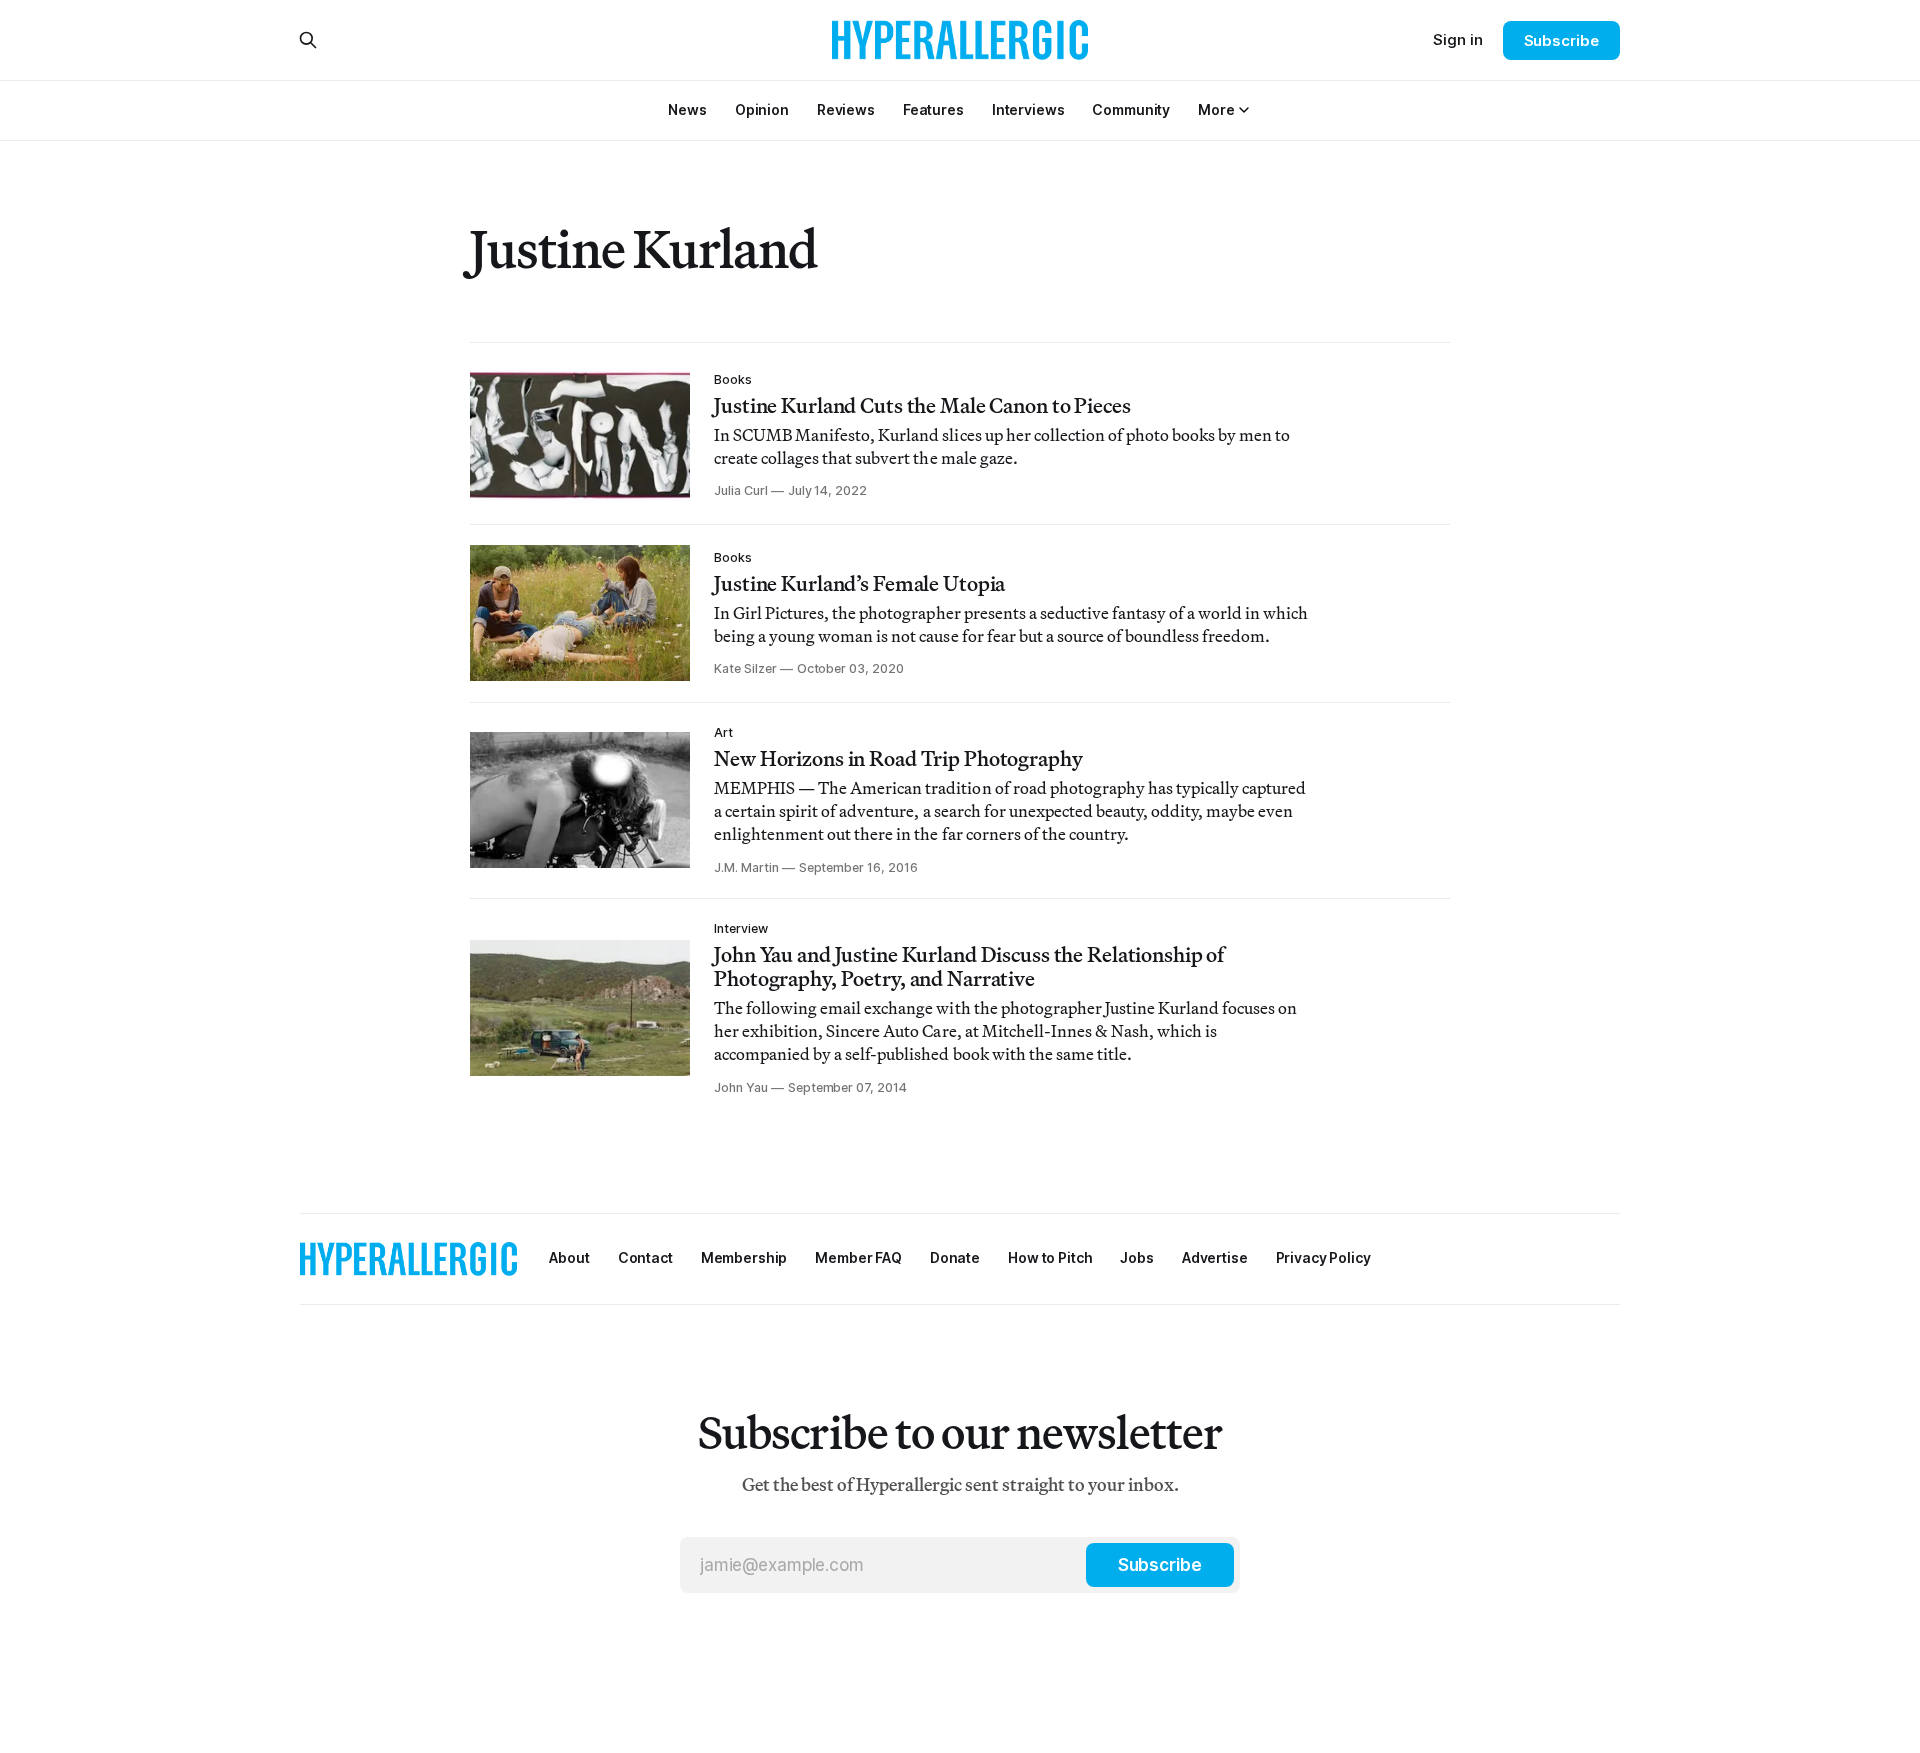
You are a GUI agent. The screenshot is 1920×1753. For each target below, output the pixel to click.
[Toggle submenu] (1244, 110)
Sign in (1458, 39)
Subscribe (1561, 40)
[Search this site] (308, 40)
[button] (1216, 109)
